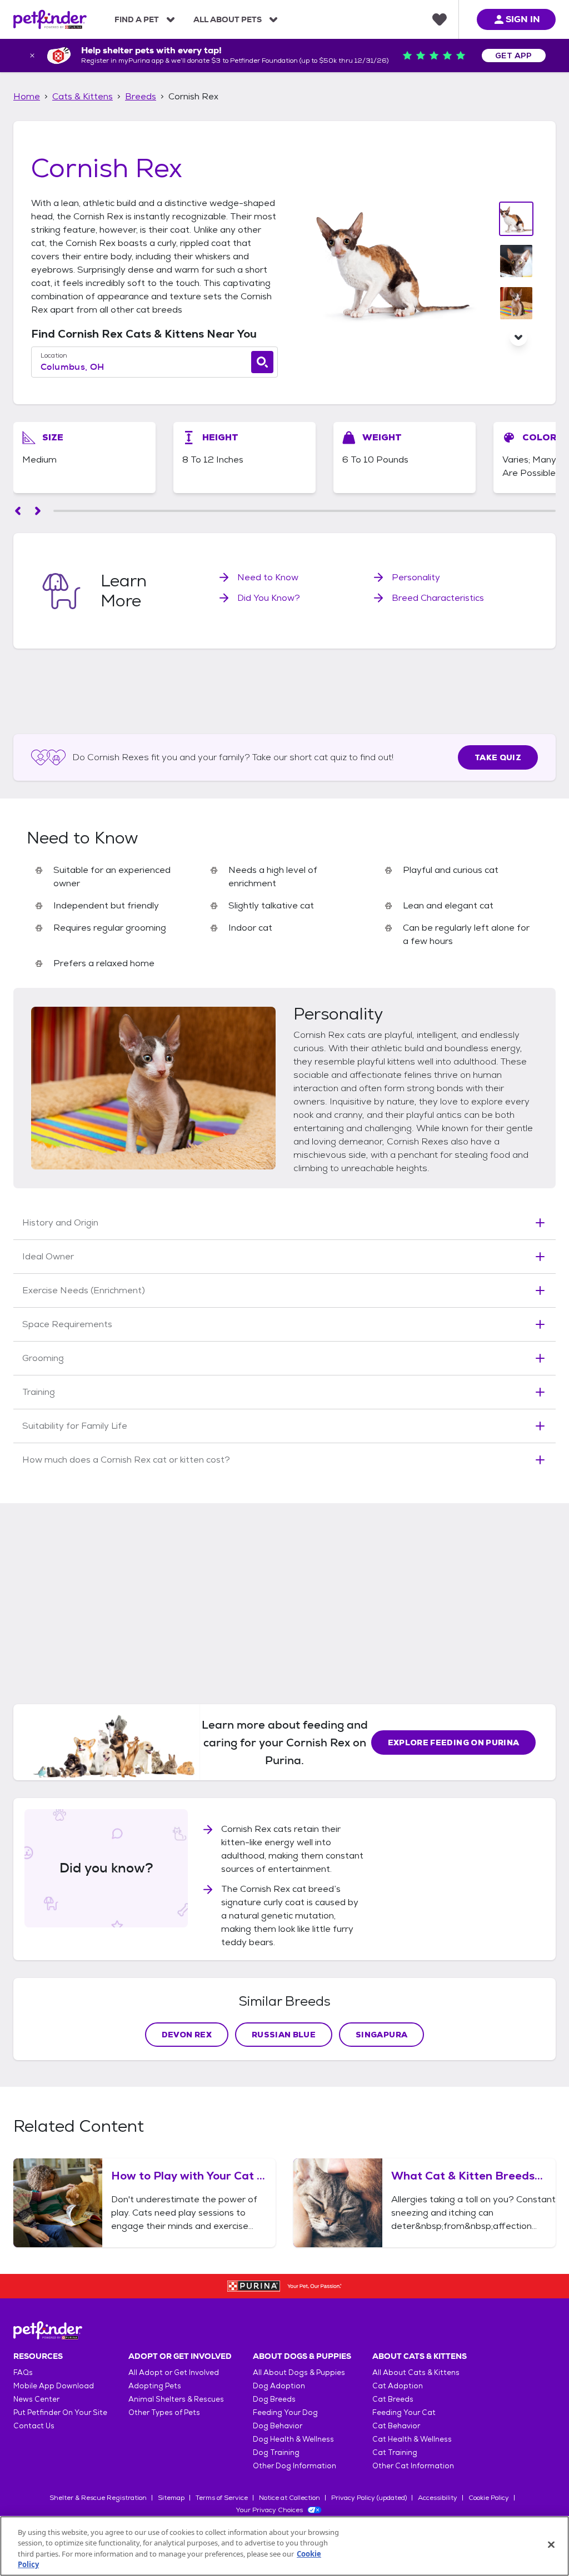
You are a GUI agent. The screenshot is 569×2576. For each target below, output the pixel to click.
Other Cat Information (413, 2466)
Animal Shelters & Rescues (176, 2399)
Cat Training (395, 2452)
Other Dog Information (295, 2466)
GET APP (514, 56)
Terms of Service (222, 2498)
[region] (284, 2546)
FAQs (23, 2372)
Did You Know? (269, 598)
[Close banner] (32, 56)
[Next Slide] (518, 337)
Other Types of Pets (164, 2412)
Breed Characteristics (438, 598)
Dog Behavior (278, 2426)
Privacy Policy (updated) (369, 2498)
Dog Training (276, 2452)
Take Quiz (498, 757)
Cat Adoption (398, 2386)
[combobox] (154, 367)
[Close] (551, 2544)
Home (27, 96)
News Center (36, 2399)
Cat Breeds (393, 2399)
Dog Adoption (279, 2386)
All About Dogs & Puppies (299, 2372)
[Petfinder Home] (50, 19)
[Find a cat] (262, 362)
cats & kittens (83, 96)
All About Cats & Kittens (416, 2372)
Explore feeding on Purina (454, 1743)
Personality (416, 577)
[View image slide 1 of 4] (516, 219)
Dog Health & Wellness (293, 2439)
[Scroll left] (18, 511)
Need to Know (268, 577)
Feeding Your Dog (285, 2412)
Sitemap (171, 2498)
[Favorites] (440, 19)
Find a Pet (137, 19)
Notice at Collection (290, 2498)
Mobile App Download (54, 2386)
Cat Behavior (396, 2426)
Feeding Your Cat (404, 2412)
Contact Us (34, 2426)
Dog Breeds (274, 2399)
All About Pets (228, 19)
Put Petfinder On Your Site (60, 2412)
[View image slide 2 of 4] (516, 261)
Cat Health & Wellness (412, 2439)
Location (54, 355)
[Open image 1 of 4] (390, 263)
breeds (141, 96)
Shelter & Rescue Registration (98, 2498)
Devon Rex (187, 2035)
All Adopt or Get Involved (174, 2372)
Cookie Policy (489, 2498)
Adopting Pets (155, 2386)
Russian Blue (284, 2035)
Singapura (381, 2035)
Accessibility (438, 2498)
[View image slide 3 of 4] (516, 303)
